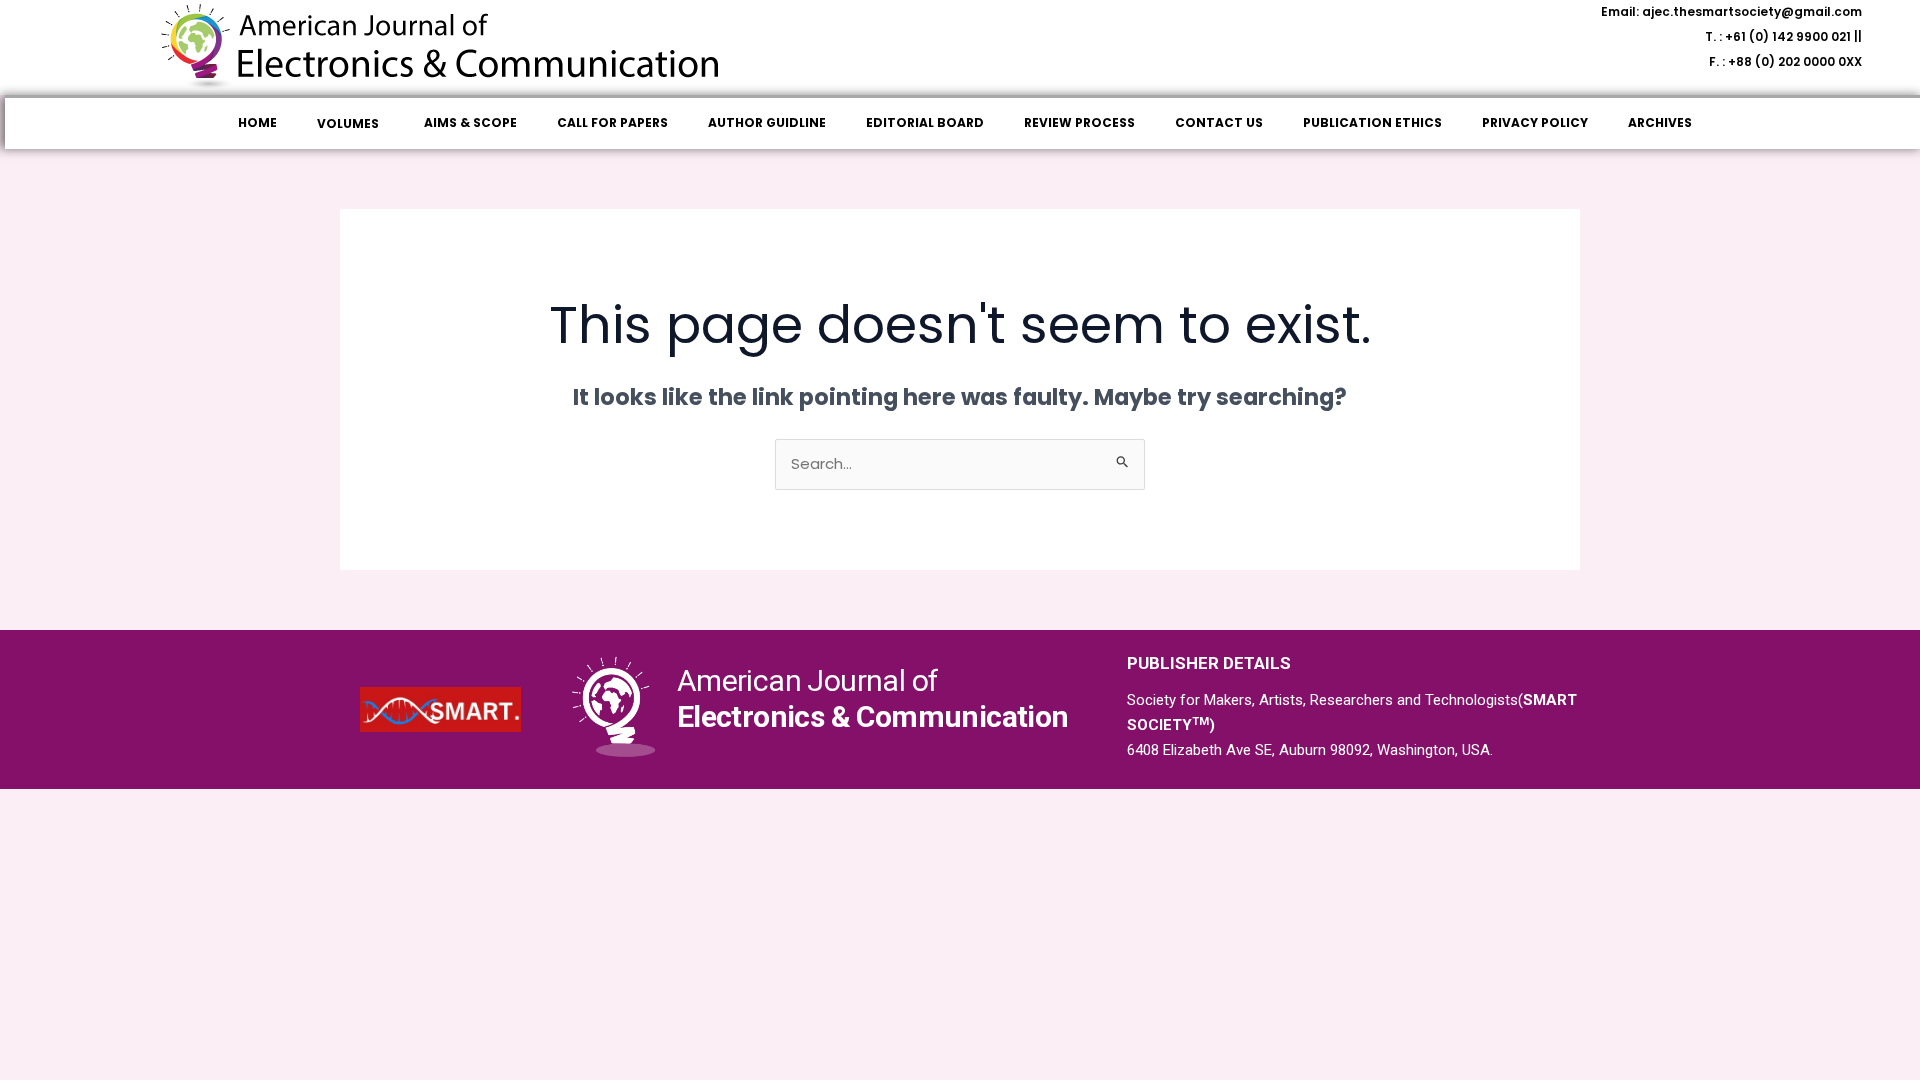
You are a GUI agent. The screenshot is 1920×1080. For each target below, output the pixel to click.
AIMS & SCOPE (470, 122)
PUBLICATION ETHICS (1372, 122)
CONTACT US (1219, 122)
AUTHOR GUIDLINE (767, 122)
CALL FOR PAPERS (612, 122)
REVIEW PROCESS (1079, 122)
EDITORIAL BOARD (925, 122)
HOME (257, 122)
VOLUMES (348, 123)
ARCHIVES (1660, 122)
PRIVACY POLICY (1535, 122)
